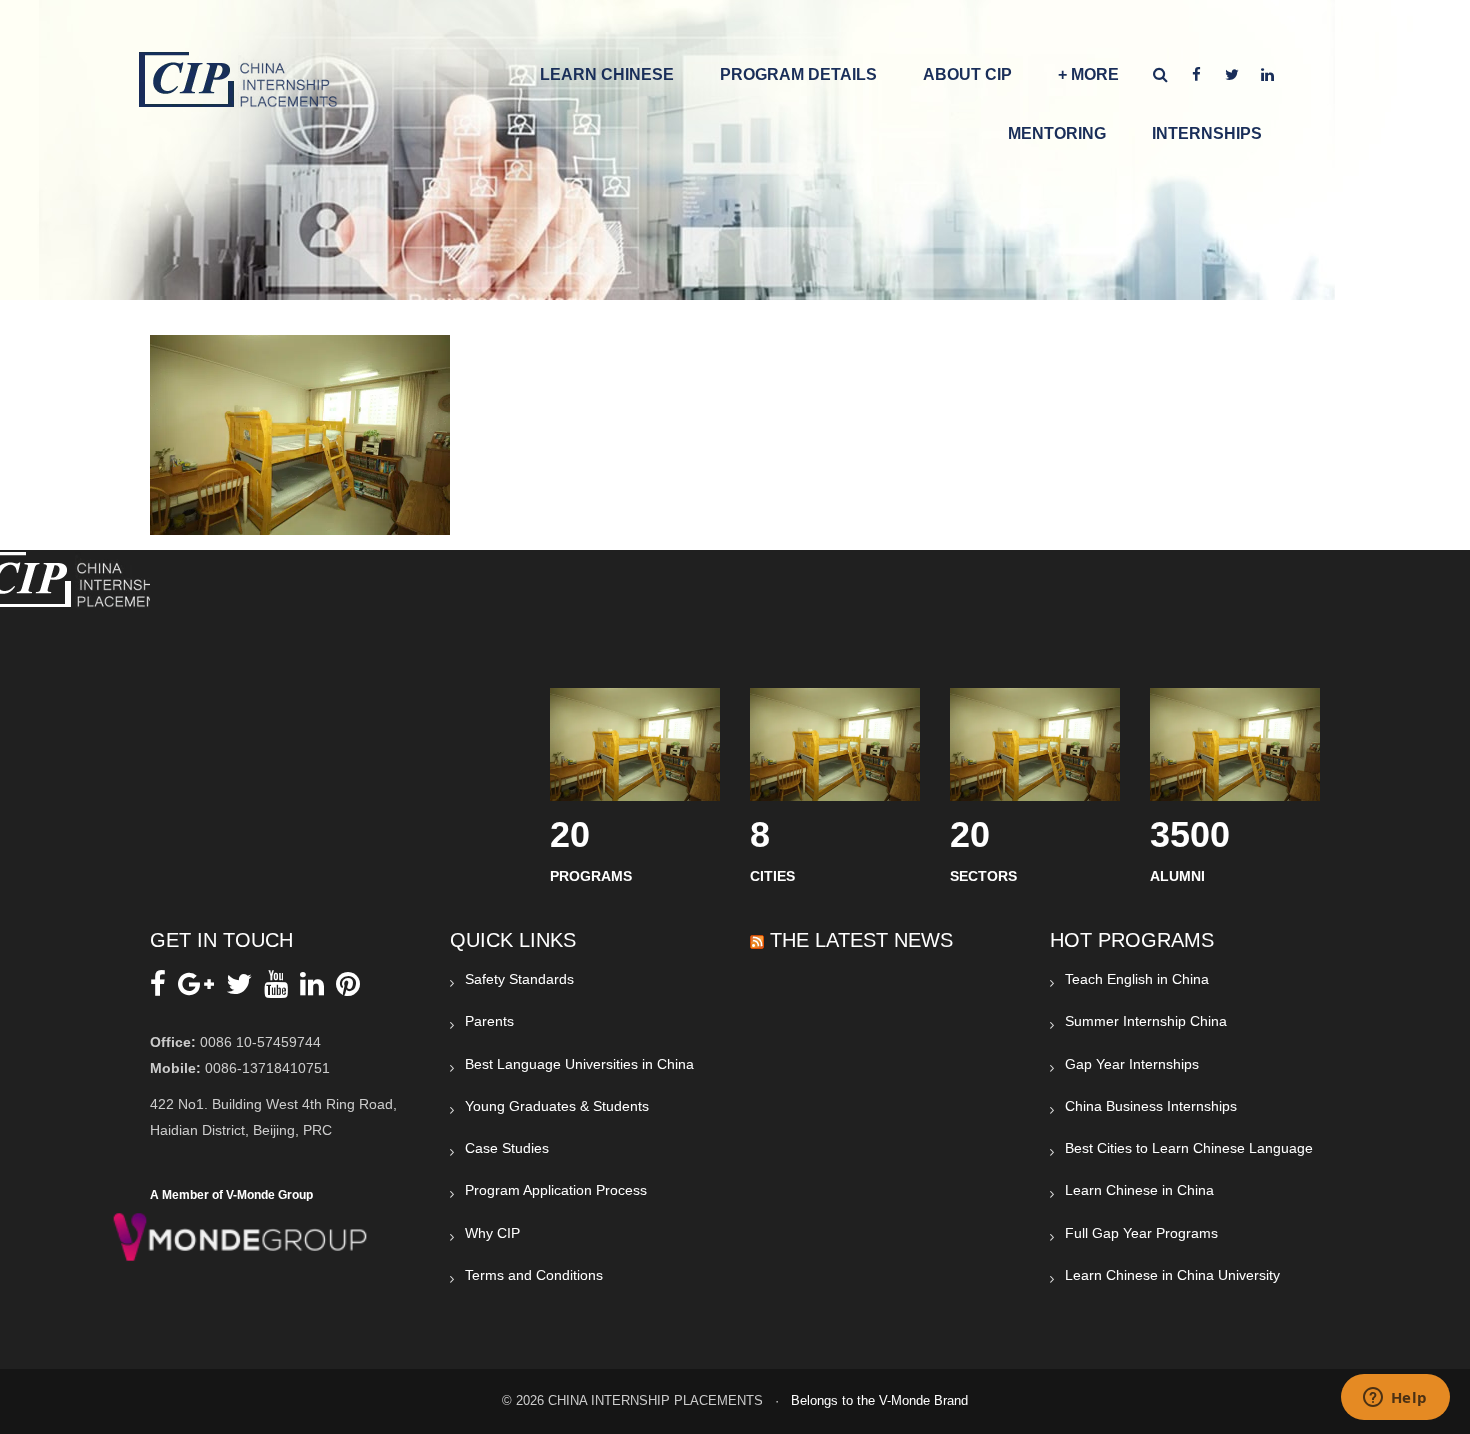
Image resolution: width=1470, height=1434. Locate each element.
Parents (489, 1021)
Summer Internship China (1146, 1021)
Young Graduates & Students (557, 1106)
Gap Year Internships (1132, 1064)
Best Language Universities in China (579, 1064)
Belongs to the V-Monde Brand (879, 1400)
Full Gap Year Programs (1141, 1233)
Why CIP (492, 1233)
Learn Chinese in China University (1172, 1275)
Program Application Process (556, 1190)
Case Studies (507, 1148)
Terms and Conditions (534, 1275)
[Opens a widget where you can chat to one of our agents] (1395, 1399)
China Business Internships (1151, 1106)
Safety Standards (519, 979)
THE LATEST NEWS (861, 940)
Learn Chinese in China (1139, 1190)
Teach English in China (1137, 979)
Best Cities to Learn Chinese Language (1189, 1148)
